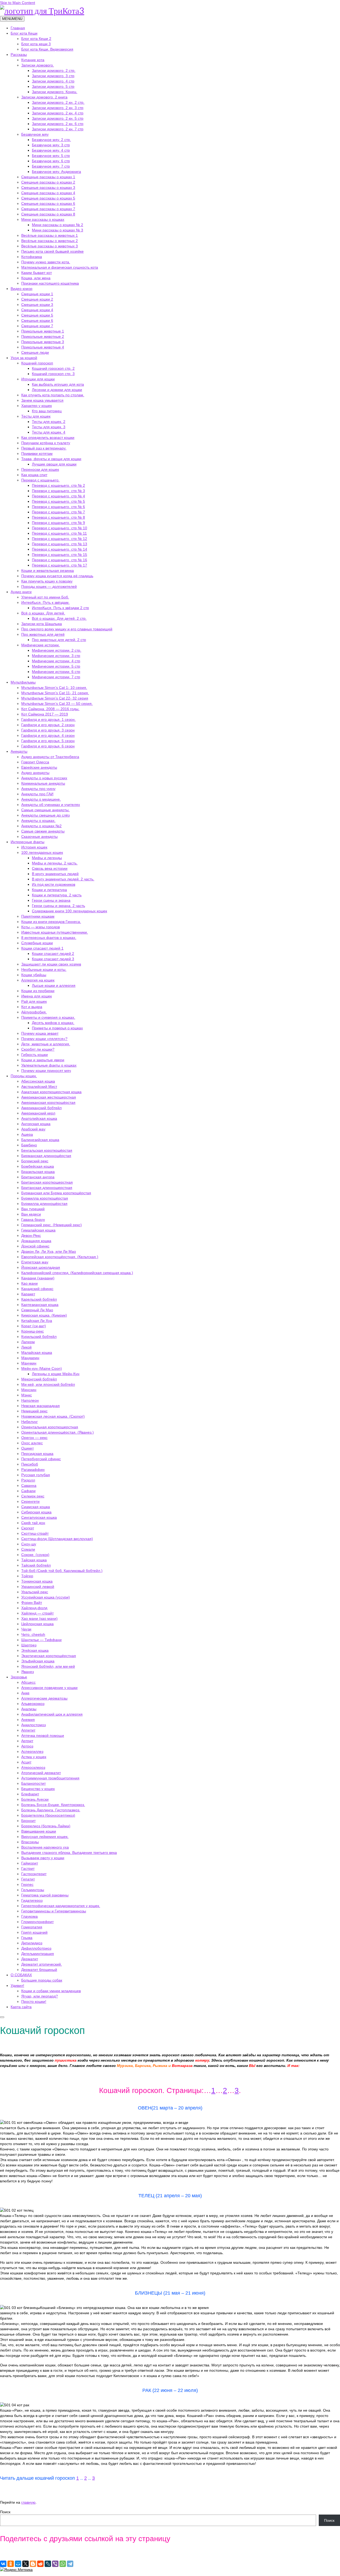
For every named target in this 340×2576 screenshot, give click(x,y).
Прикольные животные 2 (43, 336)
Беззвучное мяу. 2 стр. (51, 140)
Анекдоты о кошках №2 (41, 826)
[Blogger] (33, 2564)
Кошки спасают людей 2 (53, 954)
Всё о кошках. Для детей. (43, 613)
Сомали (28, 1549)
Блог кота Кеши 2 (36, 39)
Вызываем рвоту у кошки (43, 1858)
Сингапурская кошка (39, 1517)
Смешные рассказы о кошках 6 (48, 203)
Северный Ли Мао (37, 1310)
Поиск (5, 2512)
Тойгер (27, 1576)
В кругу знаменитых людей (55, 874)
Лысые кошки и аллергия (54, 985)
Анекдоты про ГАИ (37, 794)
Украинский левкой (38, 1587)
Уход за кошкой (24, 358)
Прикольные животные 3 (43, 342)
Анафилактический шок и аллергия (52, 1714)
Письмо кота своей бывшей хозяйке (52, 251)
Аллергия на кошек (38, 980)
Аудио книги (21, 592)
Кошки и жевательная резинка (48, 571)
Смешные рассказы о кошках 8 (48, 214)
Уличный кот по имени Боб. (45, 597)
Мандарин (30, 1358)
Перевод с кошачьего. (40, 480)
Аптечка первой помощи (43, 1736)
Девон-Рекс (31, 1235)
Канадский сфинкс (37, 1289)
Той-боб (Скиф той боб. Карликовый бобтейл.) (62, 1571)
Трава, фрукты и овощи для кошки (51, 459)
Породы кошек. (24, 1076)
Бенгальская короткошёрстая (47, 1150)
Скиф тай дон (33, 1523)
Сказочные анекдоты (39, 837)
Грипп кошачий (34, 1932)
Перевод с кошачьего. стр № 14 (59, 549)
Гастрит (28, 1868)
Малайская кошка (37, 1352)
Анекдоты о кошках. (38, 821)
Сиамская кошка (36, 1507)
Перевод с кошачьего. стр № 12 (59, 539)
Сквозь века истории (50, 868)
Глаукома (29, 1916)
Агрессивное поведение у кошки (49, 1688)
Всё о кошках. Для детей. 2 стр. (59, 618)
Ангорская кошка (36, 1124)
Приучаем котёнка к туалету (46, 443)
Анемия (28, 1720)
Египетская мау (35, 1262)
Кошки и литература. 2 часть (57, 895)
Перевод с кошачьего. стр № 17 (59, 565)
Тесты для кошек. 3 (49, 427)
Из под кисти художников (54, 884)
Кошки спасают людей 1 (42, 948)
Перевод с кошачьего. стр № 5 (58, 501)
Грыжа (27, 1938)
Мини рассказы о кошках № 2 (58, 225)
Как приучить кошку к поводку (47, 581)
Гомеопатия (32, 1927)
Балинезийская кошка (40, 1140)
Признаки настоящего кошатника (50, 283)
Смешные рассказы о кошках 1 (48, 177)
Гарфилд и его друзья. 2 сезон (48, 725)
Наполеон (30, 1400)
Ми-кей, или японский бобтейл (48, 1384)
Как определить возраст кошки (48, 438)
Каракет (28, 1294)
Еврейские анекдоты (39, 767)
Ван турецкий (33, 1209)
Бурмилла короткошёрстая (45, 1198)
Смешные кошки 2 (37, 299)
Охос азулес (32, 1443)
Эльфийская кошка (38, 1661)
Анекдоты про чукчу (38, 789)
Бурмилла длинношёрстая (44, 1204)
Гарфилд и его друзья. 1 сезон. (48, 719)
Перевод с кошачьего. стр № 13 (59, 544)
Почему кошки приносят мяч (46, 1071)
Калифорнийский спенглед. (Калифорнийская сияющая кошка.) (77, 1273)
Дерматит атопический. (42, 1964)
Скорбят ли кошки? (38, 1049)
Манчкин (29, 1363)
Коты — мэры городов (41, 927)
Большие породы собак (42, 1980)
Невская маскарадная (41, 1406)
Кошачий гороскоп (37, 363)
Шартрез (29, 1645)
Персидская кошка (37, 1454)
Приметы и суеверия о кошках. (48, 1017)
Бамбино (29, 1145)
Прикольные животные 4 (43, 347)
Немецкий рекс (34, 1411)
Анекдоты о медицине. (41, 799)
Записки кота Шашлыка (42, 624)
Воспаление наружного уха (45, 1847)
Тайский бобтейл (36, 1565)
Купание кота (33, 60)
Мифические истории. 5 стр (56, 666)
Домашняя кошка (36, 1241)
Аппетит (28, 1730)
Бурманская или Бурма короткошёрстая (56, 1193)
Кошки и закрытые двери (43, 1060)
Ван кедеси (31, 1214)
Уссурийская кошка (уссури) (46, 1597)
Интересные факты (27, 842)
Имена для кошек (37, 996)
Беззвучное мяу (35, 134)
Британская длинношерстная (47, 1188)
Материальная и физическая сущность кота (60, 267)
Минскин (29, 1390)
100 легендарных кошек (42, 852)
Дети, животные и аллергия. (46, 1044)
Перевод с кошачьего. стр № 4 (58, 496)
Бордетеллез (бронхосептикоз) (48, 1815)
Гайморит (30, 1863)
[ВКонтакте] (3, 2564)
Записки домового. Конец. (55, 92)
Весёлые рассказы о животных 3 (50, 246)
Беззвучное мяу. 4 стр (51, 150)
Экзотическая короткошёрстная (49, 1656)
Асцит (26, 1762)
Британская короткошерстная (47, 1182)
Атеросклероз (33, 1767)
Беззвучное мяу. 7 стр (51, 166)
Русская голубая (36, 1475)
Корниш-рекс (33, 1331)
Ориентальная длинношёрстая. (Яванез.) (58, 1432)
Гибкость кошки (35, 1055)
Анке (25, 1693)
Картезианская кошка (40, 1305)
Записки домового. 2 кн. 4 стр (58, 113)
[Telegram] (70, 2564)
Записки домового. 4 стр (53, 81)
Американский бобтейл (41, 1108)
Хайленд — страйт (37, 1613)
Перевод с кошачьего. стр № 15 (59, 555)
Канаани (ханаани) (38, 1278)
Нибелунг (29, 1422)
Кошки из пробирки (38, 991)
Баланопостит (33, 1783)
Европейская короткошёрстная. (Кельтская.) (60, 1257)
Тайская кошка (34, 1560)
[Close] (2, 2017)
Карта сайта (21, 2007)
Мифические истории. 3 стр (56, 656)
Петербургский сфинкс (41, 1459)
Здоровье (19, 1677)
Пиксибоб (30, 1464)
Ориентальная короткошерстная (50, 1427)
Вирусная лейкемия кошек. (45, 1837)
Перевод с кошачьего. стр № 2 (58, 485)
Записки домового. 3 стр (53, 76)
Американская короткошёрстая (48, 1102)
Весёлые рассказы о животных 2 (50, 241)
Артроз (27, 1746)
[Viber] (55, 2564)
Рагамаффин (33, 1470)
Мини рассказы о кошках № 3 (58, 230)
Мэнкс (27, 1395)
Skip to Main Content (18, 3)
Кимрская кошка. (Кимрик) (44, 1315)
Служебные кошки (37, 943)
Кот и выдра (32, 1007)
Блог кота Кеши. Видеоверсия (47, 49)
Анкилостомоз (33, 1725)
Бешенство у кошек (38, 1789)
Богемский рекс (35, 1161)
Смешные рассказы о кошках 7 (48, 209)
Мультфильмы (23, 682)
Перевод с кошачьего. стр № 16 (59, 560)
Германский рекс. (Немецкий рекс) (52, 1225)
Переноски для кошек (40, 469)
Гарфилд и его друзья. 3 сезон (48, 730)
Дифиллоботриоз (36, 1948)
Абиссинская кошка (38, 1081)
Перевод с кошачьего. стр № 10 (59, 528)
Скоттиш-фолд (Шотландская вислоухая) (57, 1539)
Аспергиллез (32, 1751)
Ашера (27, 1134)
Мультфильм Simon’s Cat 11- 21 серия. (55, 693)
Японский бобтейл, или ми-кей (48, 1666)
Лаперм (28, 1342)
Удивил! (17, 1986)
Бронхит (28, 1821)
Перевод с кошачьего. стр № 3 (58, 491)
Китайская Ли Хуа (37, 1321)
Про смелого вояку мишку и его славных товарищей (67, 629)
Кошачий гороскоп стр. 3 (53, 374)
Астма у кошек (34, 1757)
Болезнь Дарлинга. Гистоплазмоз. (51, 1810)
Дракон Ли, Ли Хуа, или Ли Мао (49, 1251)
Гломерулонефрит (37, 1922)
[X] (25, 2564)
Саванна (29, 1485)
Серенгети (30, 1501)
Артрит (27, 1741)
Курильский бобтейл (39, 1337)
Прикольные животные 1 (43, 331)
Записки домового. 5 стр (53, 86)
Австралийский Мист (39, 1087)
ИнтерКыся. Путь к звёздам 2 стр (60, 608)
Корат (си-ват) (34, 1326)
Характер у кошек (37, 406)
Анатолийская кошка (39, 1118)
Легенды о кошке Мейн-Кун (56, 1374)
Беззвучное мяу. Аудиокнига (56, 172)
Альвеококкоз (33, 1704)
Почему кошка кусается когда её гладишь (57, 576)
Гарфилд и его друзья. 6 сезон (48, 746)
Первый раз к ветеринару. (44, 448)
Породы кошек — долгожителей (49, 586)
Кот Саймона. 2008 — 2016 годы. (50, 709)
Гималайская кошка (38, 1230)
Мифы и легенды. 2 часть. (55, 863)
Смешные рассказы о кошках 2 (48, 182)
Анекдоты (19, 751)
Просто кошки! (34, 2001)
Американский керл (38, 1113)
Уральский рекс (35, 1592)
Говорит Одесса (35, 762)
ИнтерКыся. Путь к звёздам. (45, 602)
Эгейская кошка (35, 1650)
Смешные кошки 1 (37, 294)
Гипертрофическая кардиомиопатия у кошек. (61, 1906)
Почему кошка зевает (40, 1033)
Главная (18, 28)
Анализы (29, 1709)
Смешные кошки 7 (37, 326)
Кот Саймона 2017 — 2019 (45, 714)
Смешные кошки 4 (37, 310)
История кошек (34, 847)
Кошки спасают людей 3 (53, 959)
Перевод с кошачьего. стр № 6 (58, 507)
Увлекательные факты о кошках (49, 1065)
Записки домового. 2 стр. (54, 70)
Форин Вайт (32, 1603)
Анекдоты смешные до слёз (45, 815)
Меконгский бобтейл (39, 1379)
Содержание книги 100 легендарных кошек (69, 911)
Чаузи (26, 1629)
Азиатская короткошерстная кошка (51, 1092)
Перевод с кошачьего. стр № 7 (58, 512)
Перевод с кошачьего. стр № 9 (58, 523)
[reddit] (40, 2564)
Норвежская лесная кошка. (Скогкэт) (53, 1416)
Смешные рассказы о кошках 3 (48, 188)
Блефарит (30, 1794)
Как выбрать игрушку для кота (58, 384)
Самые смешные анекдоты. (45, 810)
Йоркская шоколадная (41, 1267)
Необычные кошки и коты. (44, 969)
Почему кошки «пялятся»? (44, 1039)
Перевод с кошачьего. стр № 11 (59, 533)
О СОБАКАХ (21, 1975)
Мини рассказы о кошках (43, 219)
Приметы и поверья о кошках (57, 1028)
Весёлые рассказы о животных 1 (50, 235)
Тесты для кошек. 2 (49, 422)
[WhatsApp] (63, 2564)
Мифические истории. (41, 645)
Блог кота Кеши (24, 33)
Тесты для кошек (36, 416)
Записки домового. (38, 65)
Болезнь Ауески (35, 1799)
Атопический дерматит (41, 1773)
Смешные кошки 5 (37, 315)
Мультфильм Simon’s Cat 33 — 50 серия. (57, 704)
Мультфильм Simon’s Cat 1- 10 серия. (54, 688)
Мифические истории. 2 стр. (57, 650)
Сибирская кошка (36, 1512)
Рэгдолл (28, 1480)
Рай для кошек (34, 1001)
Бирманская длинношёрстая (46, 1156)
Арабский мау (33, 1129)
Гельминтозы (33, 1890)
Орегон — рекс (34, 1438)
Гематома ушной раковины (45, 1895)
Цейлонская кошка (37, 1624)
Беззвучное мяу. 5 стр (51, 156)
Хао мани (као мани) (39, 1618)
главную (28, 2502)
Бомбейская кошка (38, 1166)
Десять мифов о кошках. (53, 1023)
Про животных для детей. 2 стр (59, 640)
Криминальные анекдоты (43, 783)
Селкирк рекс (33, 1496)
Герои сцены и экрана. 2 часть (58, 906)
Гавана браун (33, 1220)
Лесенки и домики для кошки (57, 390)
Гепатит (28, 1879)
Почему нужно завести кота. (46, 262)
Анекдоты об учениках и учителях (51, 805)
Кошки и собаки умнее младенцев (51, 1991)
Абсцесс (28, 1682)
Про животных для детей (43, 634)
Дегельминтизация (38, 1954)
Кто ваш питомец (47, 411)
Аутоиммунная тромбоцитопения (50, 1778)
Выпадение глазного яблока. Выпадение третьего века (69, 1853)
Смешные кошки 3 (37, 305)
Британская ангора (38, 1177)
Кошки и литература (49, 890)
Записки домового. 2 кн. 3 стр (58, 108)
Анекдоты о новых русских (44, 778)
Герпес (27, 1884)
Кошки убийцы (34, 975)
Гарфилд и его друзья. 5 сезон (48, 741)
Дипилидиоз (32, 1943)
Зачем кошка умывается (42, 400)
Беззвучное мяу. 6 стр (51, 161)
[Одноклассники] (11, 2564)
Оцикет (27, 1448)
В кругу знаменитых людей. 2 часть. (63, 879)
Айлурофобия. (34, 1012)
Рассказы (19, 55)
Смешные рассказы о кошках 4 (48, 193)
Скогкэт (28, 1528)
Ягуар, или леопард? (40, 1996)
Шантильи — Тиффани (41, 1640)
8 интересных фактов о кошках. (49, 938)
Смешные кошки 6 (37, 321)
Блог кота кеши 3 (36, 44)
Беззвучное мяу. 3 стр (51, 145)
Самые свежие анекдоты (43, 831)
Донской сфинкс (35, 1246)
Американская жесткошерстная (49, 1097)
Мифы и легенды (47, 858)
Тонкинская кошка (37, 1581)
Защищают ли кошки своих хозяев (51, 964)
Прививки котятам (37, 453)
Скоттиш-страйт (35, 1533)
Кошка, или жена (36, 278)
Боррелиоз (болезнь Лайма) (46, 1826)
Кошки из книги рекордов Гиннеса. (51, 922)
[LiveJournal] (48, 2564)
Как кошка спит (34, 475)
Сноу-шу (29, 1544)
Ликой (26, 1347)
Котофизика (32, 257)
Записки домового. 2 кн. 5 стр (58, 118)
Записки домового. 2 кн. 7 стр (58, 129)
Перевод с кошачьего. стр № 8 (58, 517)
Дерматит (30, 1959)
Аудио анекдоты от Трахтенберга (50, 757)
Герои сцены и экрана (51, 900)
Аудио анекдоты (35, 773)
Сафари (28, 1491)
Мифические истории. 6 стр (56, 672)
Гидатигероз (32, 1900)
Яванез (27, 1672)
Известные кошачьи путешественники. (55, 932)
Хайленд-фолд (34, 1608)
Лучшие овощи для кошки (54, 464)
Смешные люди (35, 352)
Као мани (29, 1283)
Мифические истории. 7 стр (56, 677)
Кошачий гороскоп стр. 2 (53, 368)
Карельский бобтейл (39, 1299)
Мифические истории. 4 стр (56, 661)
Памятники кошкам (38, 916)
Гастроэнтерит (34, 1874)
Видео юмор (22, 289)
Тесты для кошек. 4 (49, 432)
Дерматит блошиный (39, 1970)
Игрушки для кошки (38, 379)
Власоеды (30, 1842)
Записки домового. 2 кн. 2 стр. (58, 102)
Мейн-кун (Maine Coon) (42, 1368)
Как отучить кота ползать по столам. (53, 395)
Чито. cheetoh (33, 1634)
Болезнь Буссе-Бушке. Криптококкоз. (53, 1805)
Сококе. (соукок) (35, 1555)
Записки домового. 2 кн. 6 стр (58, 124)
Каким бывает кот (37, 273)
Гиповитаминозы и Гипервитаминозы (54, 1911)
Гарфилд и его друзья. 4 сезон (48, 735)
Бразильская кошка (38, 1172)
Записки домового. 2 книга (44, 97)
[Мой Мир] (18, 2564)
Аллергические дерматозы (44, 1698)
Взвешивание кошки (39, 1831)
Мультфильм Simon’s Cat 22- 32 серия (55, 698)
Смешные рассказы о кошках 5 (48, 198)
